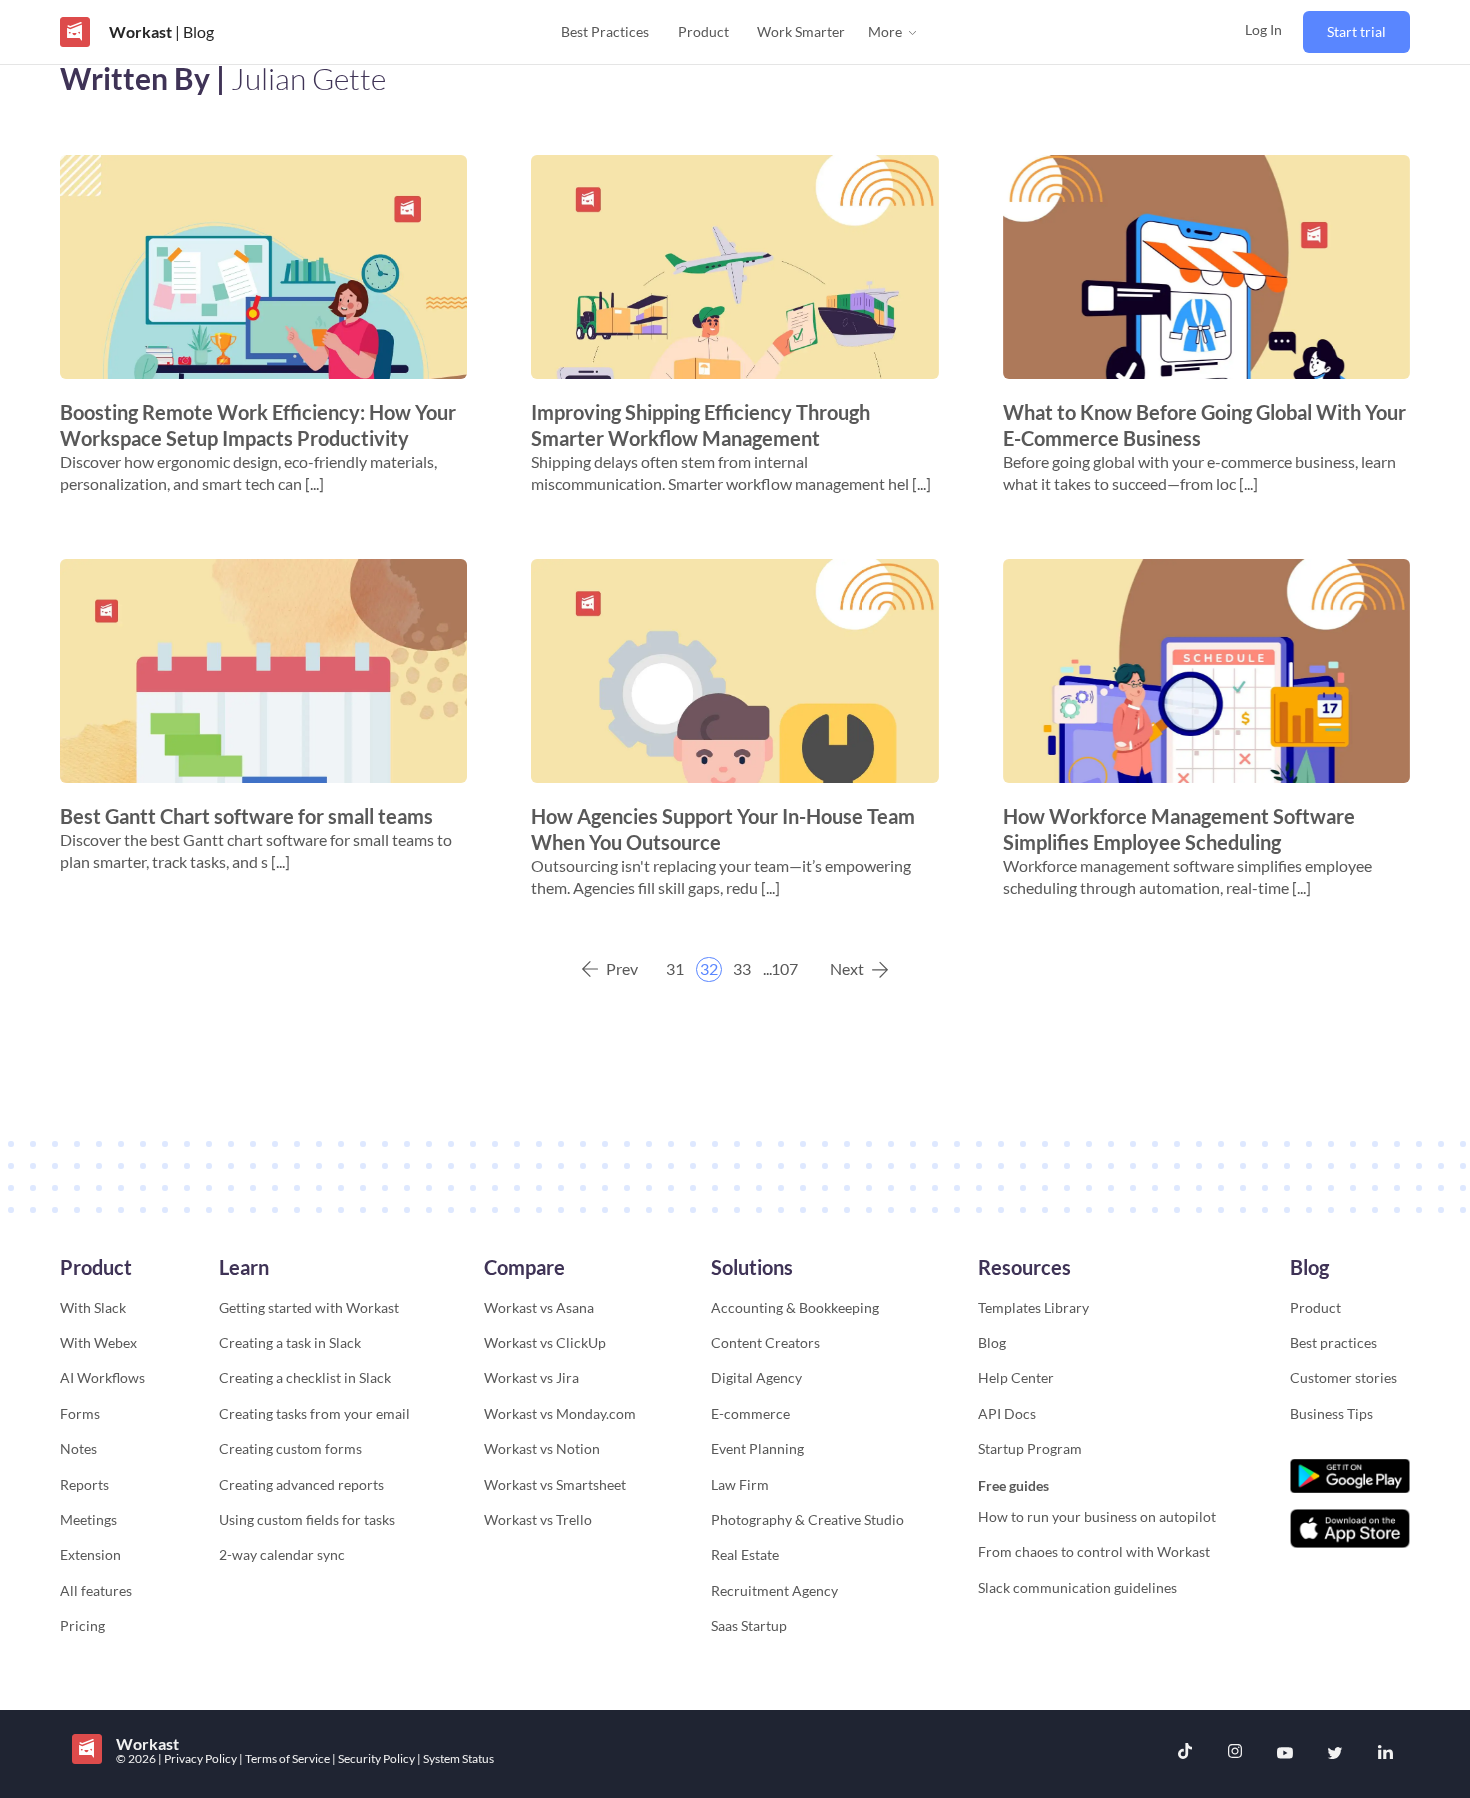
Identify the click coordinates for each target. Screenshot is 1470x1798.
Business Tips (1331, 1413)
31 (675, 968)
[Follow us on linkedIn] (1385, 1754)
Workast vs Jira (531, 1377)
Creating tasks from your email (314, 1413)
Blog (992, 1342)
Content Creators (765, 1342)
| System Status (455, 1758)
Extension (90, 1554)
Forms (80, 1413)
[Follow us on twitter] (1335, 1754)
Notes (78, 1448)
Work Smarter (801, 31)
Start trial (1356, 31)
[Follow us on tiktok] (1185, 1753)
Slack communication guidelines (1077, 1587)
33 (742, 968)
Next (847, 968)
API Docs (1007, 1413)
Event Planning (757, 1448)
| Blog (193, 31)
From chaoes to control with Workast (1094, 1551)
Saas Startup (749, 1625)
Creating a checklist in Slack (305, 1377)
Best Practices (605, 31)
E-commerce (750, 1413)
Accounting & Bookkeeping (795, 1307)
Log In (1263, 29)
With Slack (93, 1307)
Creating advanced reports (301, 1484)
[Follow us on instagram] (1235, 1753)
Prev (622, 968)
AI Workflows (102, 1377)
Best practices (1333, 1342)
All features (96, 1590)
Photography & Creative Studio (807, 1519)
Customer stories (1343, 1377)
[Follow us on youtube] (1285, 1754)
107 (785, 968)
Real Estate (745, 1554)
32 (709, 968)
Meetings (88, 1519)
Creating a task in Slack (290, 1342)
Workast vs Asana (539, 1307)
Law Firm (740, 1484)
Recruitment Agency (774, 1590)
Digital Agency (756, 1377)
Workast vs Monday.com (560, 1413)
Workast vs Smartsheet (555, 1484)
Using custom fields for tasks (307, 1519)
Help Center (1016, 1377)
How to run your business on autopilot (1097, 1516)
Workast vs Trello (538, 1519)
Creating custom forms (290, 1448)
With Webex (98, 1342)
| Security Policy (374, 1758)
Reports (84, 1484)
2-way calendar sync (282, 1554)
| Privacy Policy (198, 1758)
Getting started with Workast (309, 1307)
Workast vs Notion (542, 1448)
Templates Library (1033, 1307)
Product (703, 31)
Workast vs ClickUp (545, 1342)
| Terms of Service (285, 1758)
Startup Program (1030, 1448)
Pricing (82, 1625)
